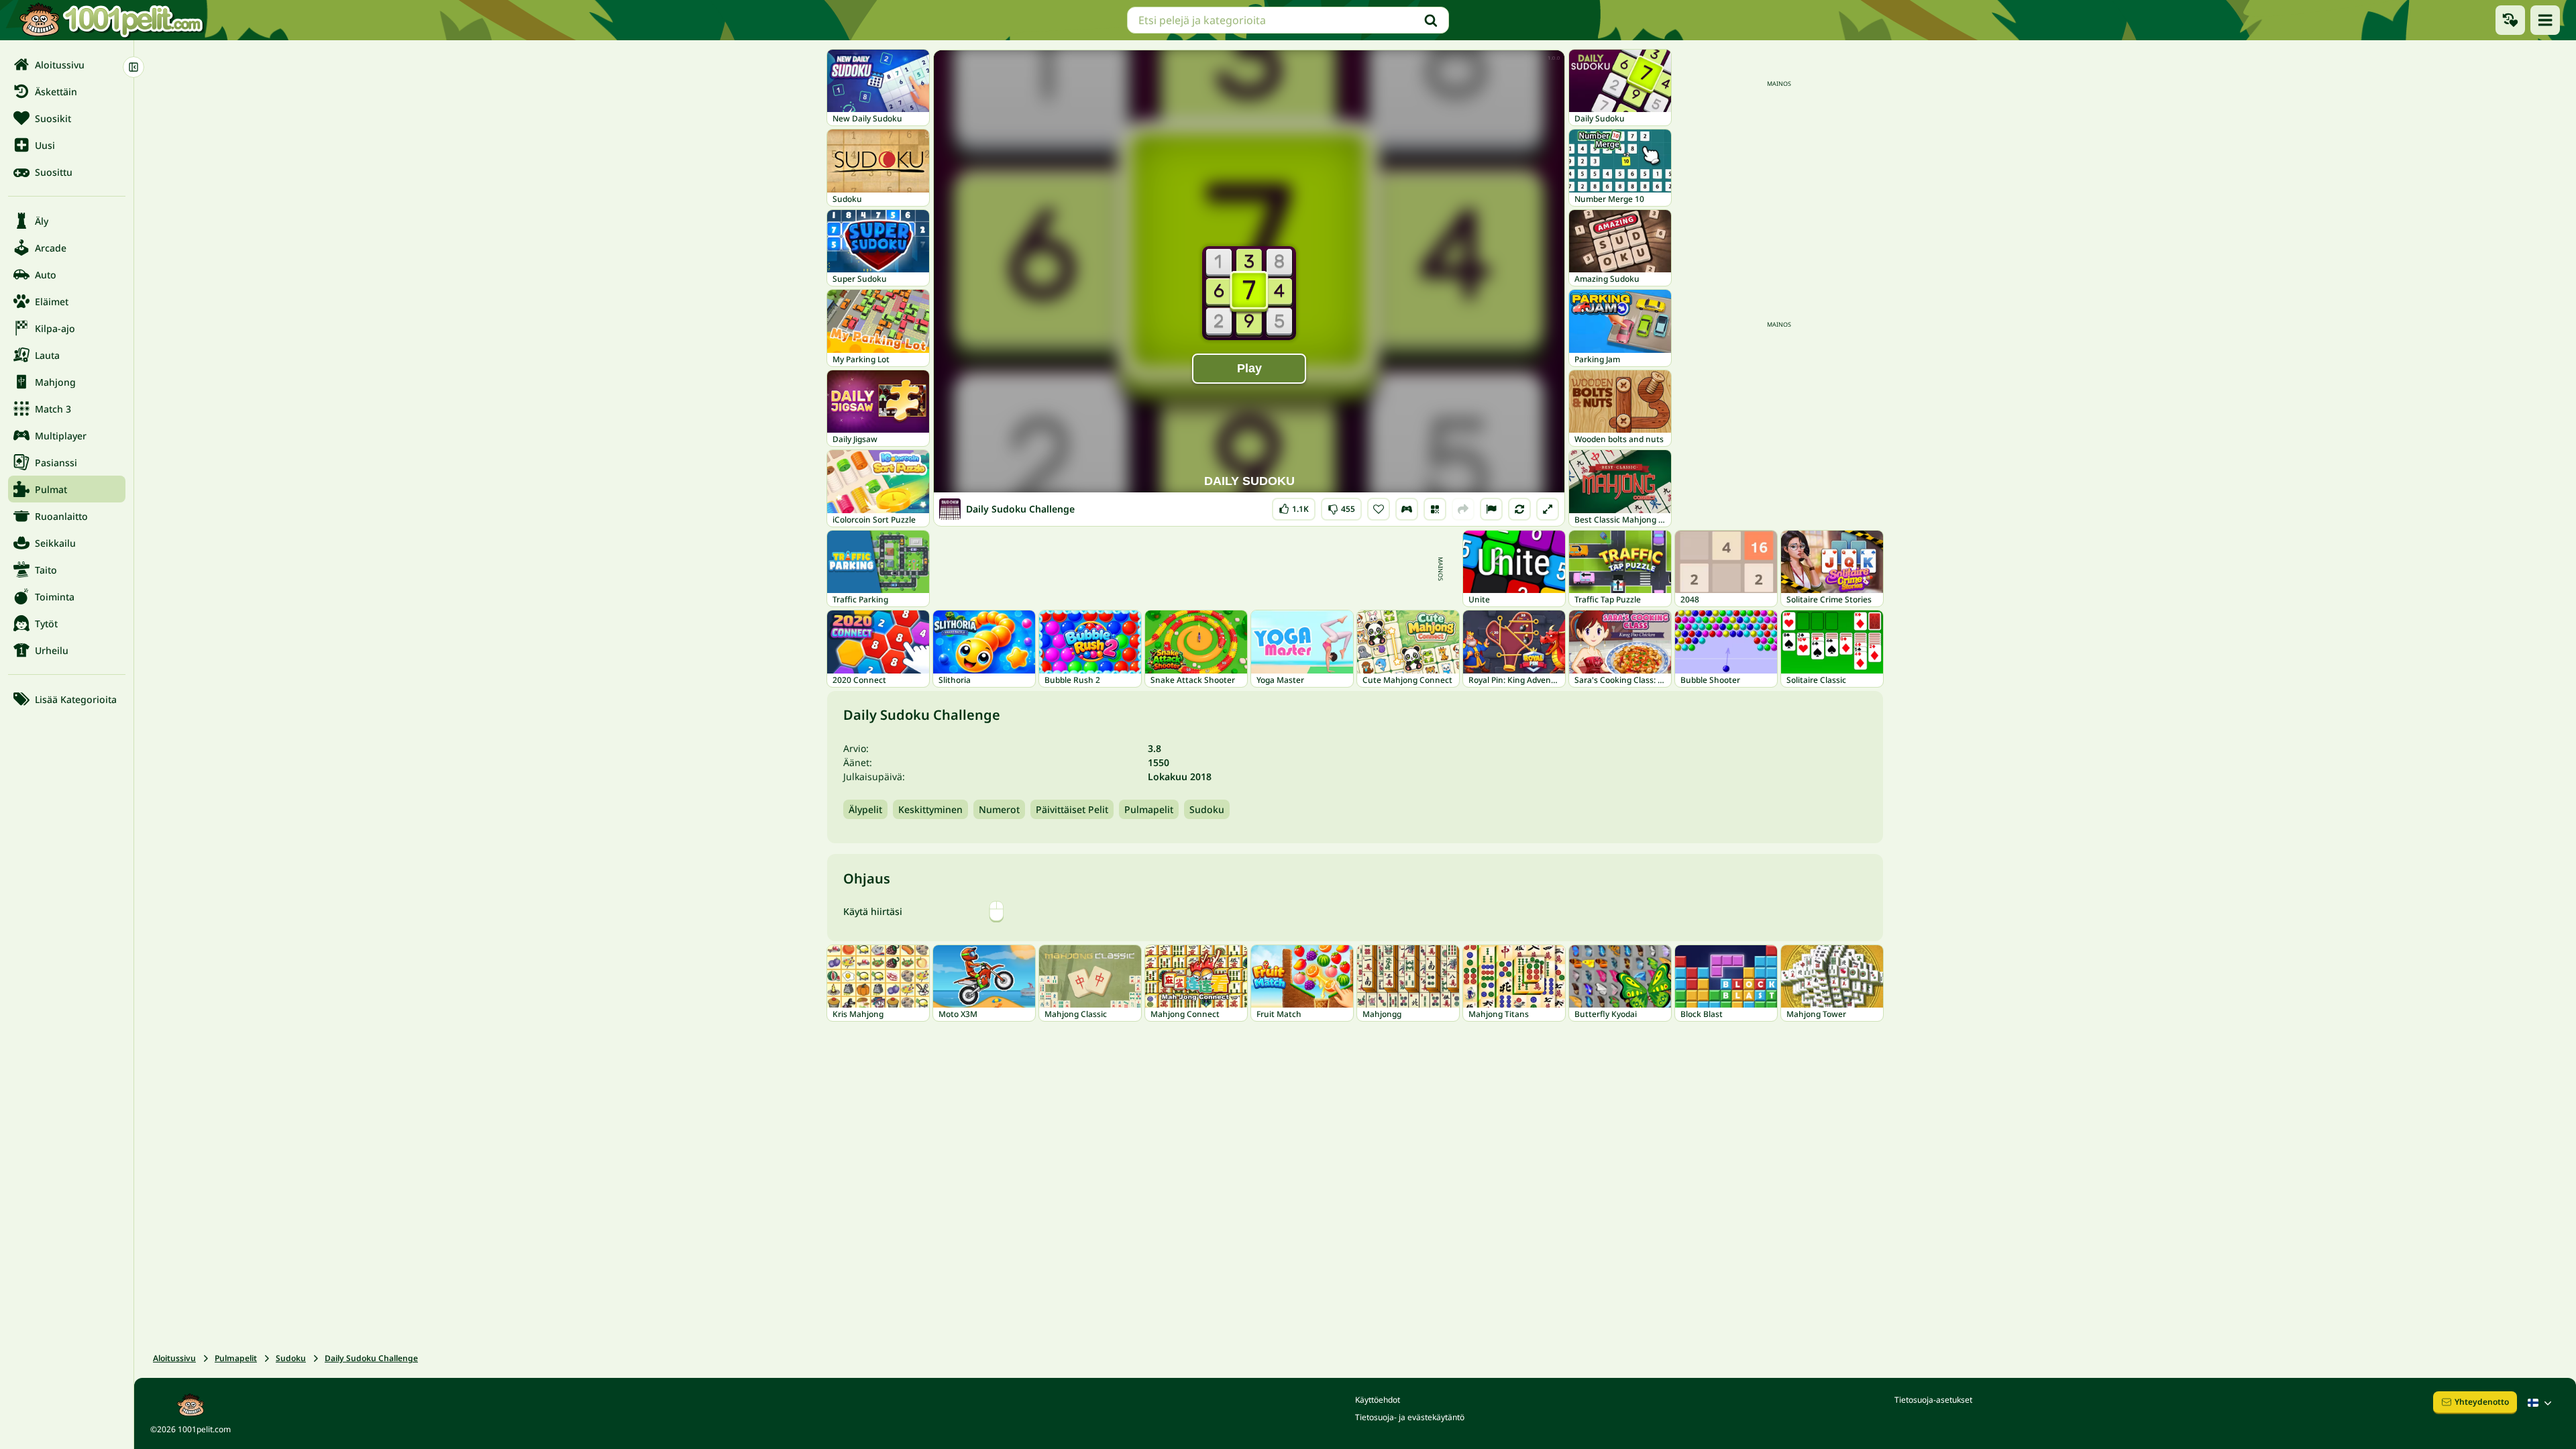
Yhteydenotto (2482, 1402)
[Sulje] (133, 67)
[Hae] (1431, 20)
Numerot (999, 809)
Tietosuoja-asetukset (1933, 1400)
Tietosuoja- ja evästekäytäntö (1410, 1417)
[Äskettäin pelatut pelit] (2510, 20)
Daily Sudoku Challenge (371, 1358)
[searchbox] (1288, 20)
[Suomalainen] (2541, 1403)
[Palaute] (1491, 509)
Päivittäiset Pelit (1072, 809)
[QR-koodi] (1435, 509)
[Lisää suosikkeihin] (1379, 509)
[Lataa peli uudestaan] (1519, 509)
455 (1341, 506)
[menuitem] (67, 64)
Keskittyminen (930, 809)
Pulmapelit (1149, 809)
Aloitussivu (174, 1358)
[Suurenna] (1548, 509)
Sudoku (1207, 809)
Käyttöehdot (1378, 1400)
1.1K (1294, 506)
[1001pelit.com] (112, 20)
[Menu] (2545, 20)
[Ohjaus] (1407, 509)
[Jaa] (1463, 509)
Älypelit (865, 809)
